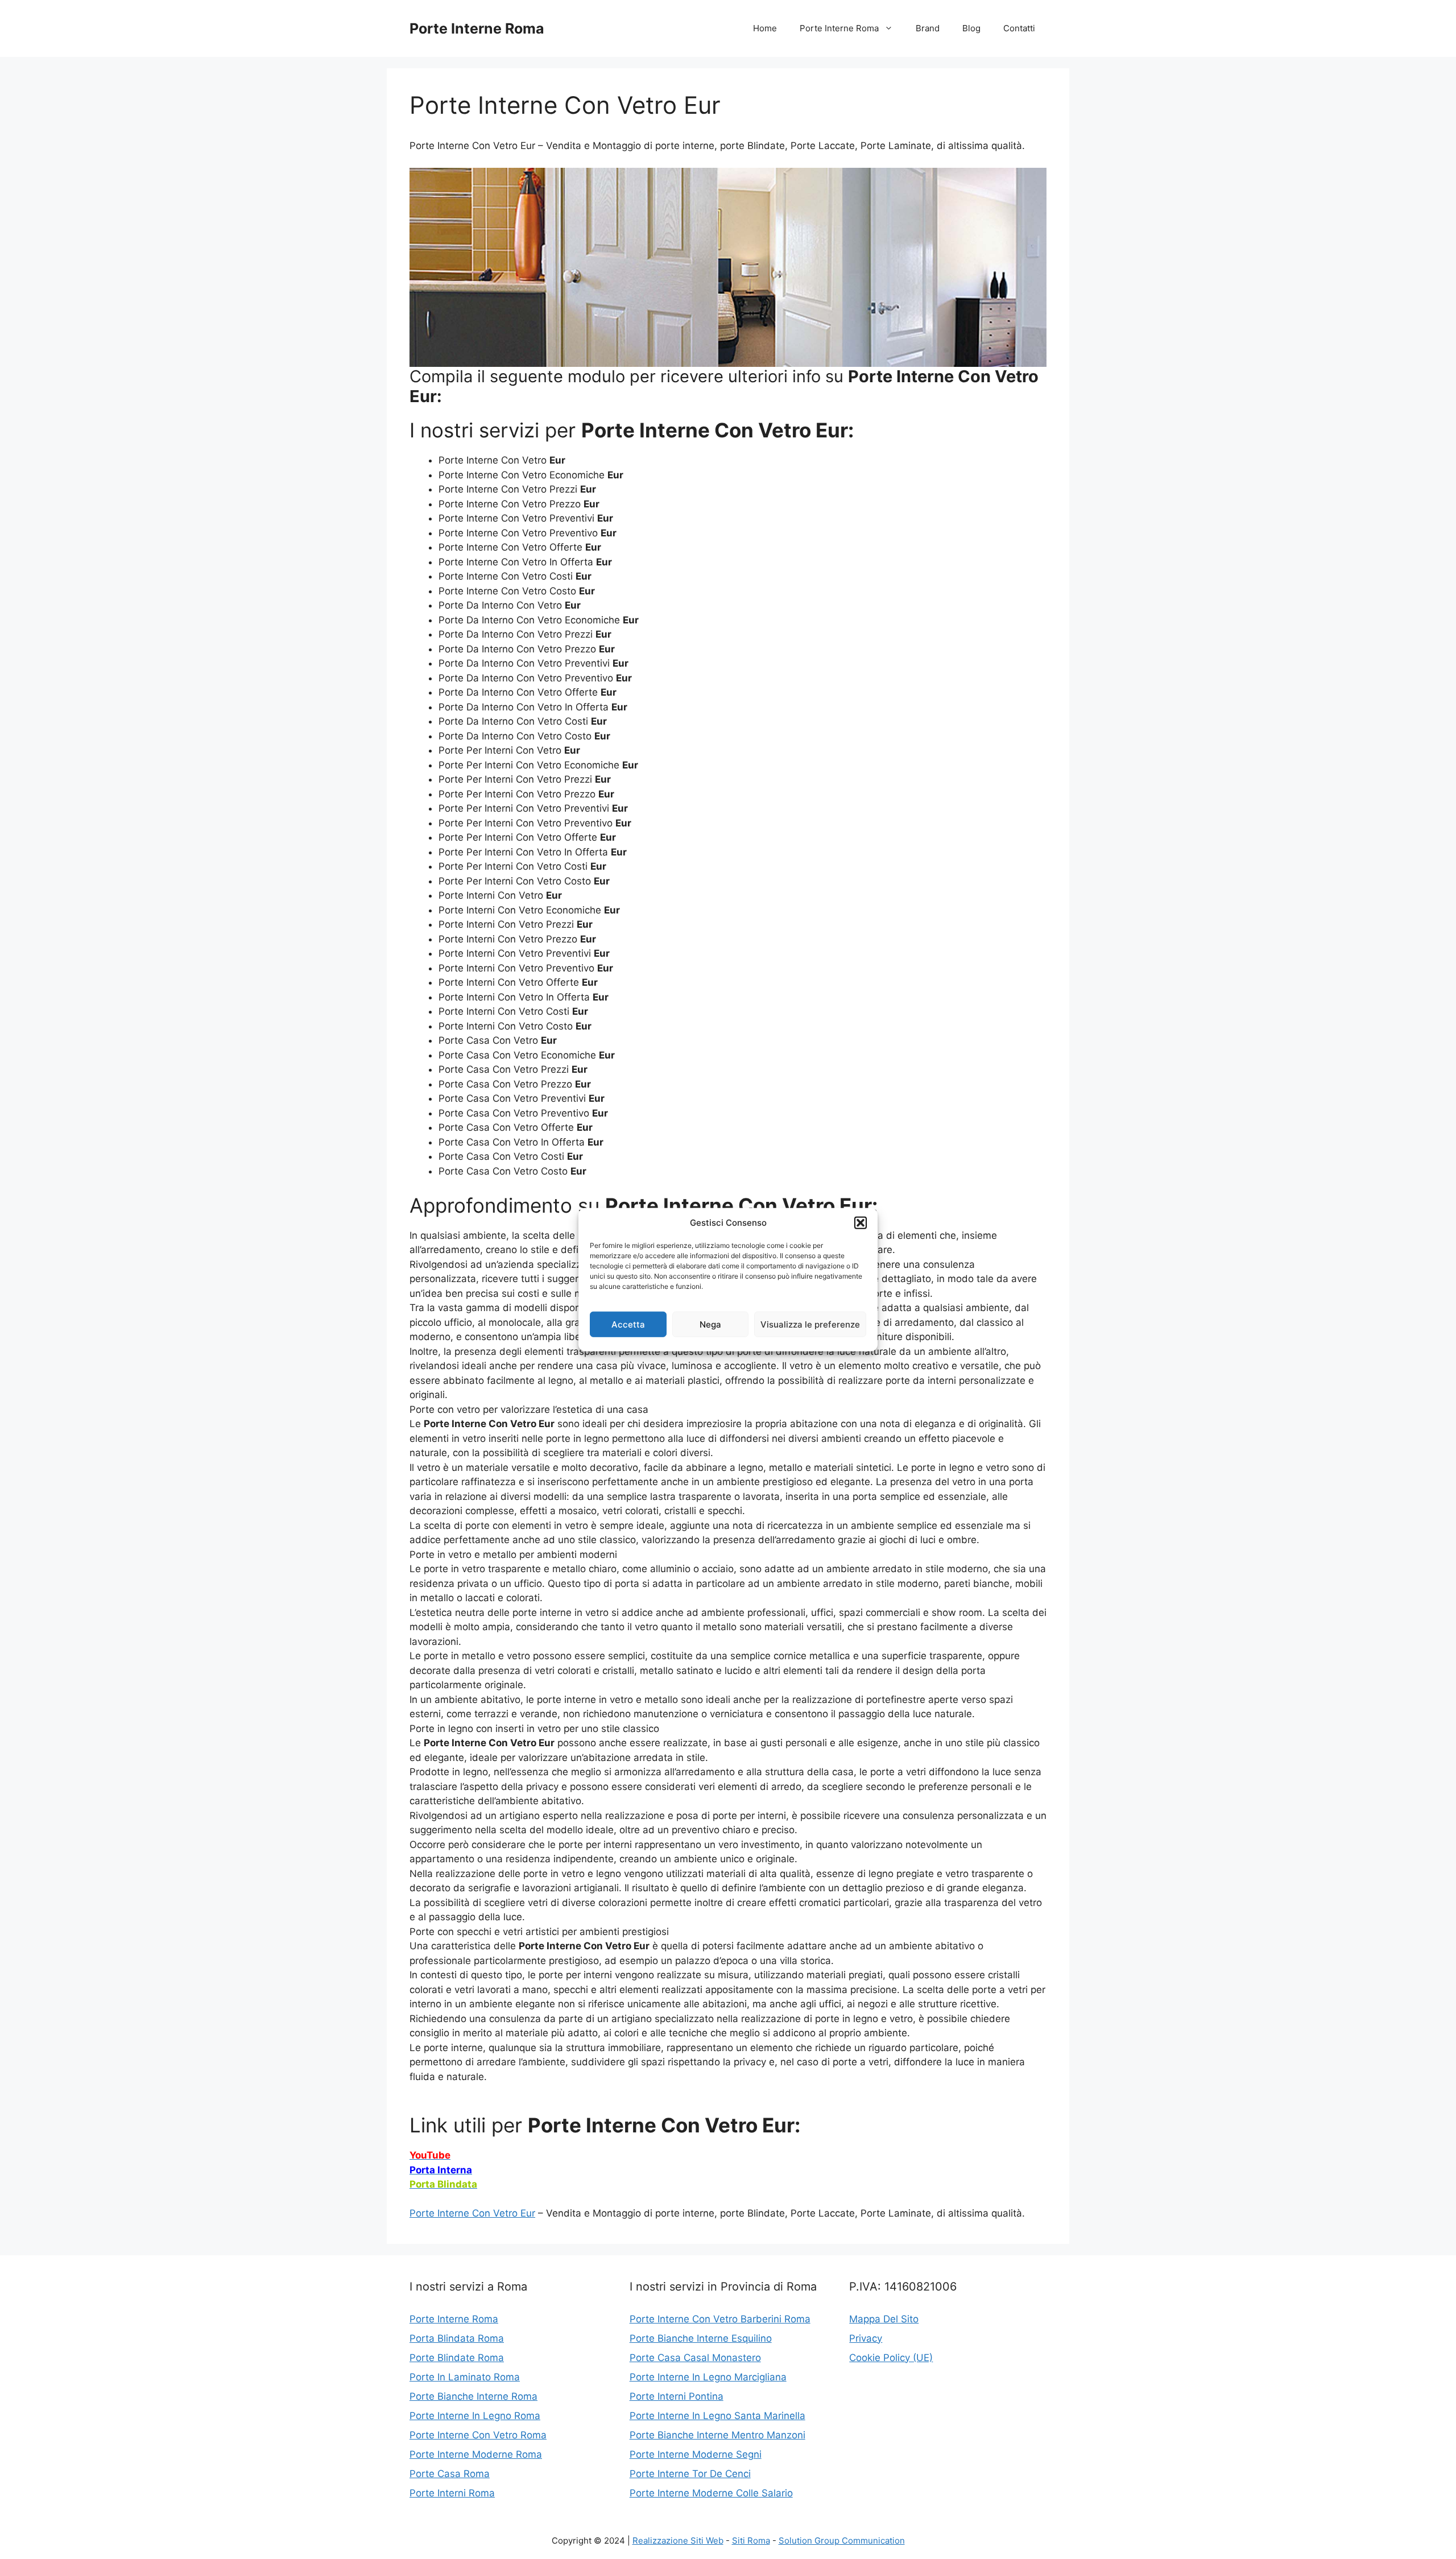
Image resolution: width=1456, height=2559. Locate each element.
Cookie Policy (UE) (891, 2358)
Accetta (628, 1324)
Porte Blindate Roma (457, 2358)
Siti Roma (751, 2541)
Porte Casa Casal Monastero (695, 2358)
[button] (861, 1223)
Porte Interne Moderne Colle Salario (711, 2493)
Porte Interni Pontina (677, 2396)
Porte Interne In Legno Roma (475, 2416)
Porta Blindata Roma (457, 2338)
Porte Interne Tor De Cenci (690, 2474)
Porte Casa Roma (450, 2474)
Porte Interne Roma (477, 28)
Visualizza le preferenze (810, 1324)
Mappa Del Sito (884, 2319)
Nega (710, 1324)
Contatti (1019, 28)
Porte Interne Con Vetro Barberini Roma (720, 2319)
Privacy (866, 2338)
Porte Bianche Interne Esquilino (701, 2338)
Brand (928, 28)
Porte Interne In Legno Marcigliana (708, 2377)
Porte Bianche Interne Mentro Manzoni (717, 2435)
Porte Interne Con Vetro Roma (478, 2435)
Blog (971, 28)
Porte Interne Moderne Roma (476, 2454)
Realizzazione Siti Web (678, 2541)
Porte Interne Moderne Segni (696, 2454)
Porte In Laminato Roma (465, 2377)
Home (765, 28)
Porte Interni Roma (452, 2493)
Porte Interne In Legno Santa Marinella (717, 2416)
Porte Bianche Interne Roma (473, 2396)
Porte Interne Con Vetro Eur (472, 2213)
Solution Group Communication (842, 2541)
